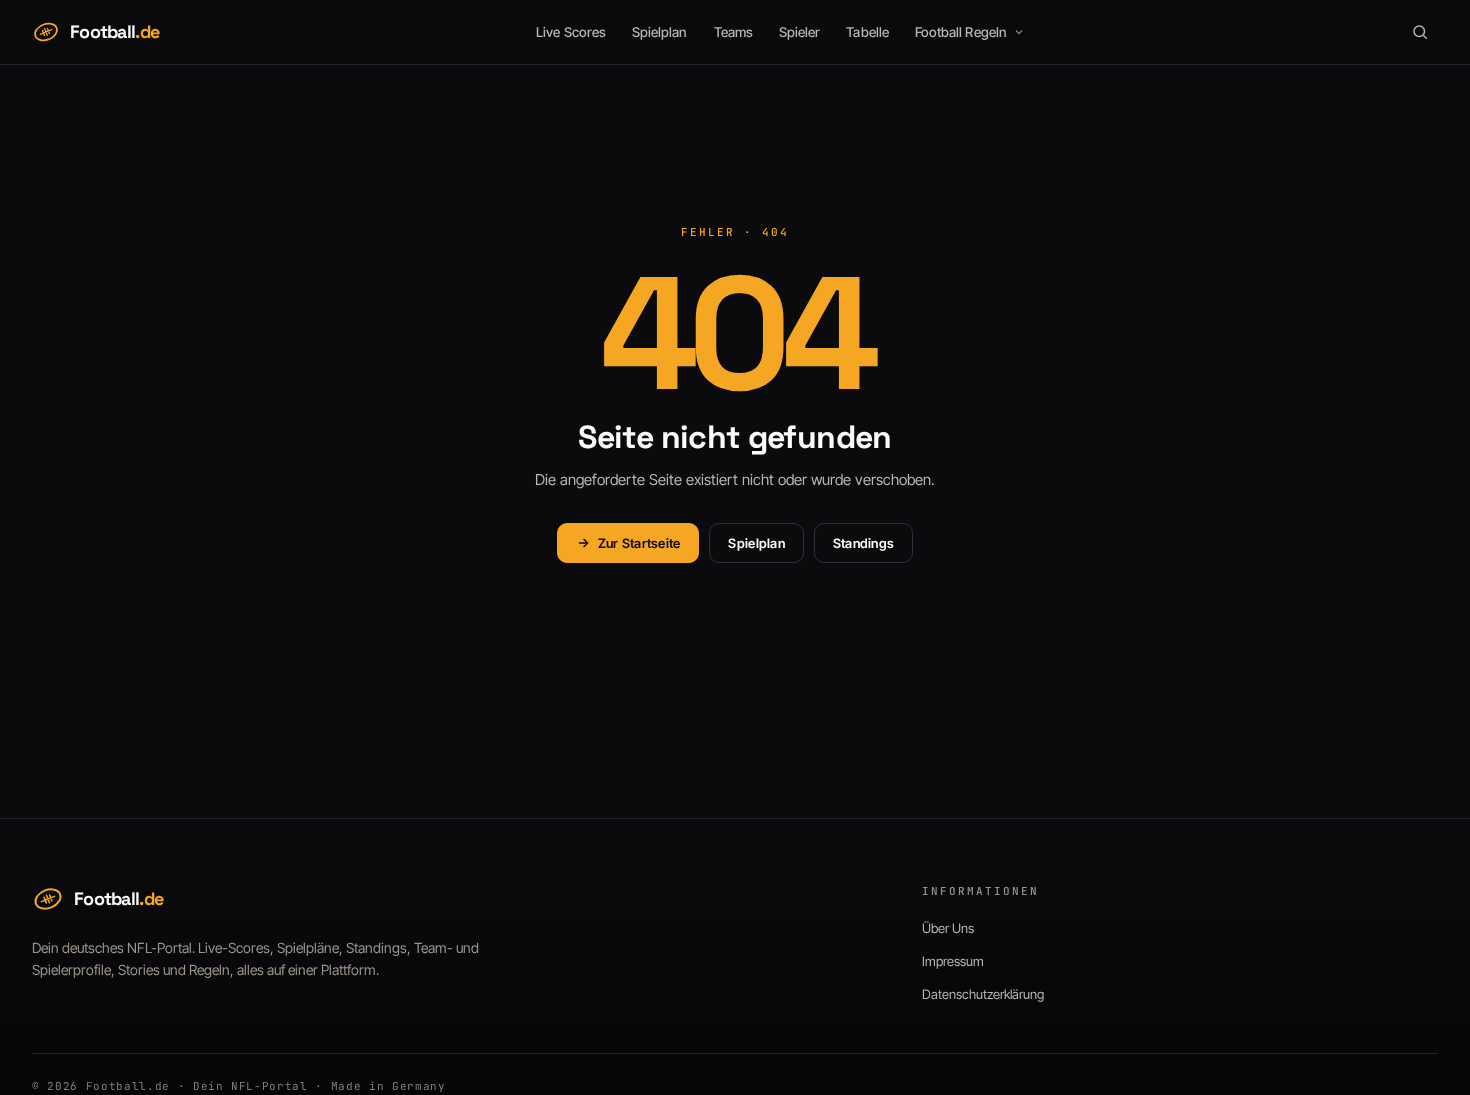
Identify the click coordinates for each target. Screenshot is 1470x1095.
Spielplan (660, 32)
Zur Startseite (639, 543)
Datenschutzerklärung (983, 994)
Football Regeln (961, 32)
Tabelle (867, 32)
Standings (863, 543)
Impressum (953, 961)
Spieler (799, 32)
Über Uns (948, 928)
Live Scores (571, 32)
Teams (733, 32)
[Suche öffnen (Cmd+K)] (1420, 32)
